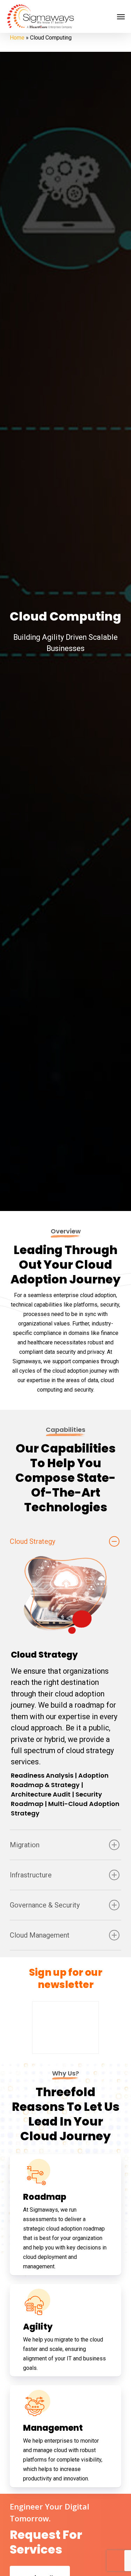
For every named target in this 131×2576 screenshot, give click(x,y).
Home (17, 38)
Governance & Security (45, 1905)
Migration (25, 1845)
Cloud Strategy (32, 1541)
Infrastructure (31, 1875)
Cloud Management (40, 1935)
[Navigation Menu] (121, 16)
